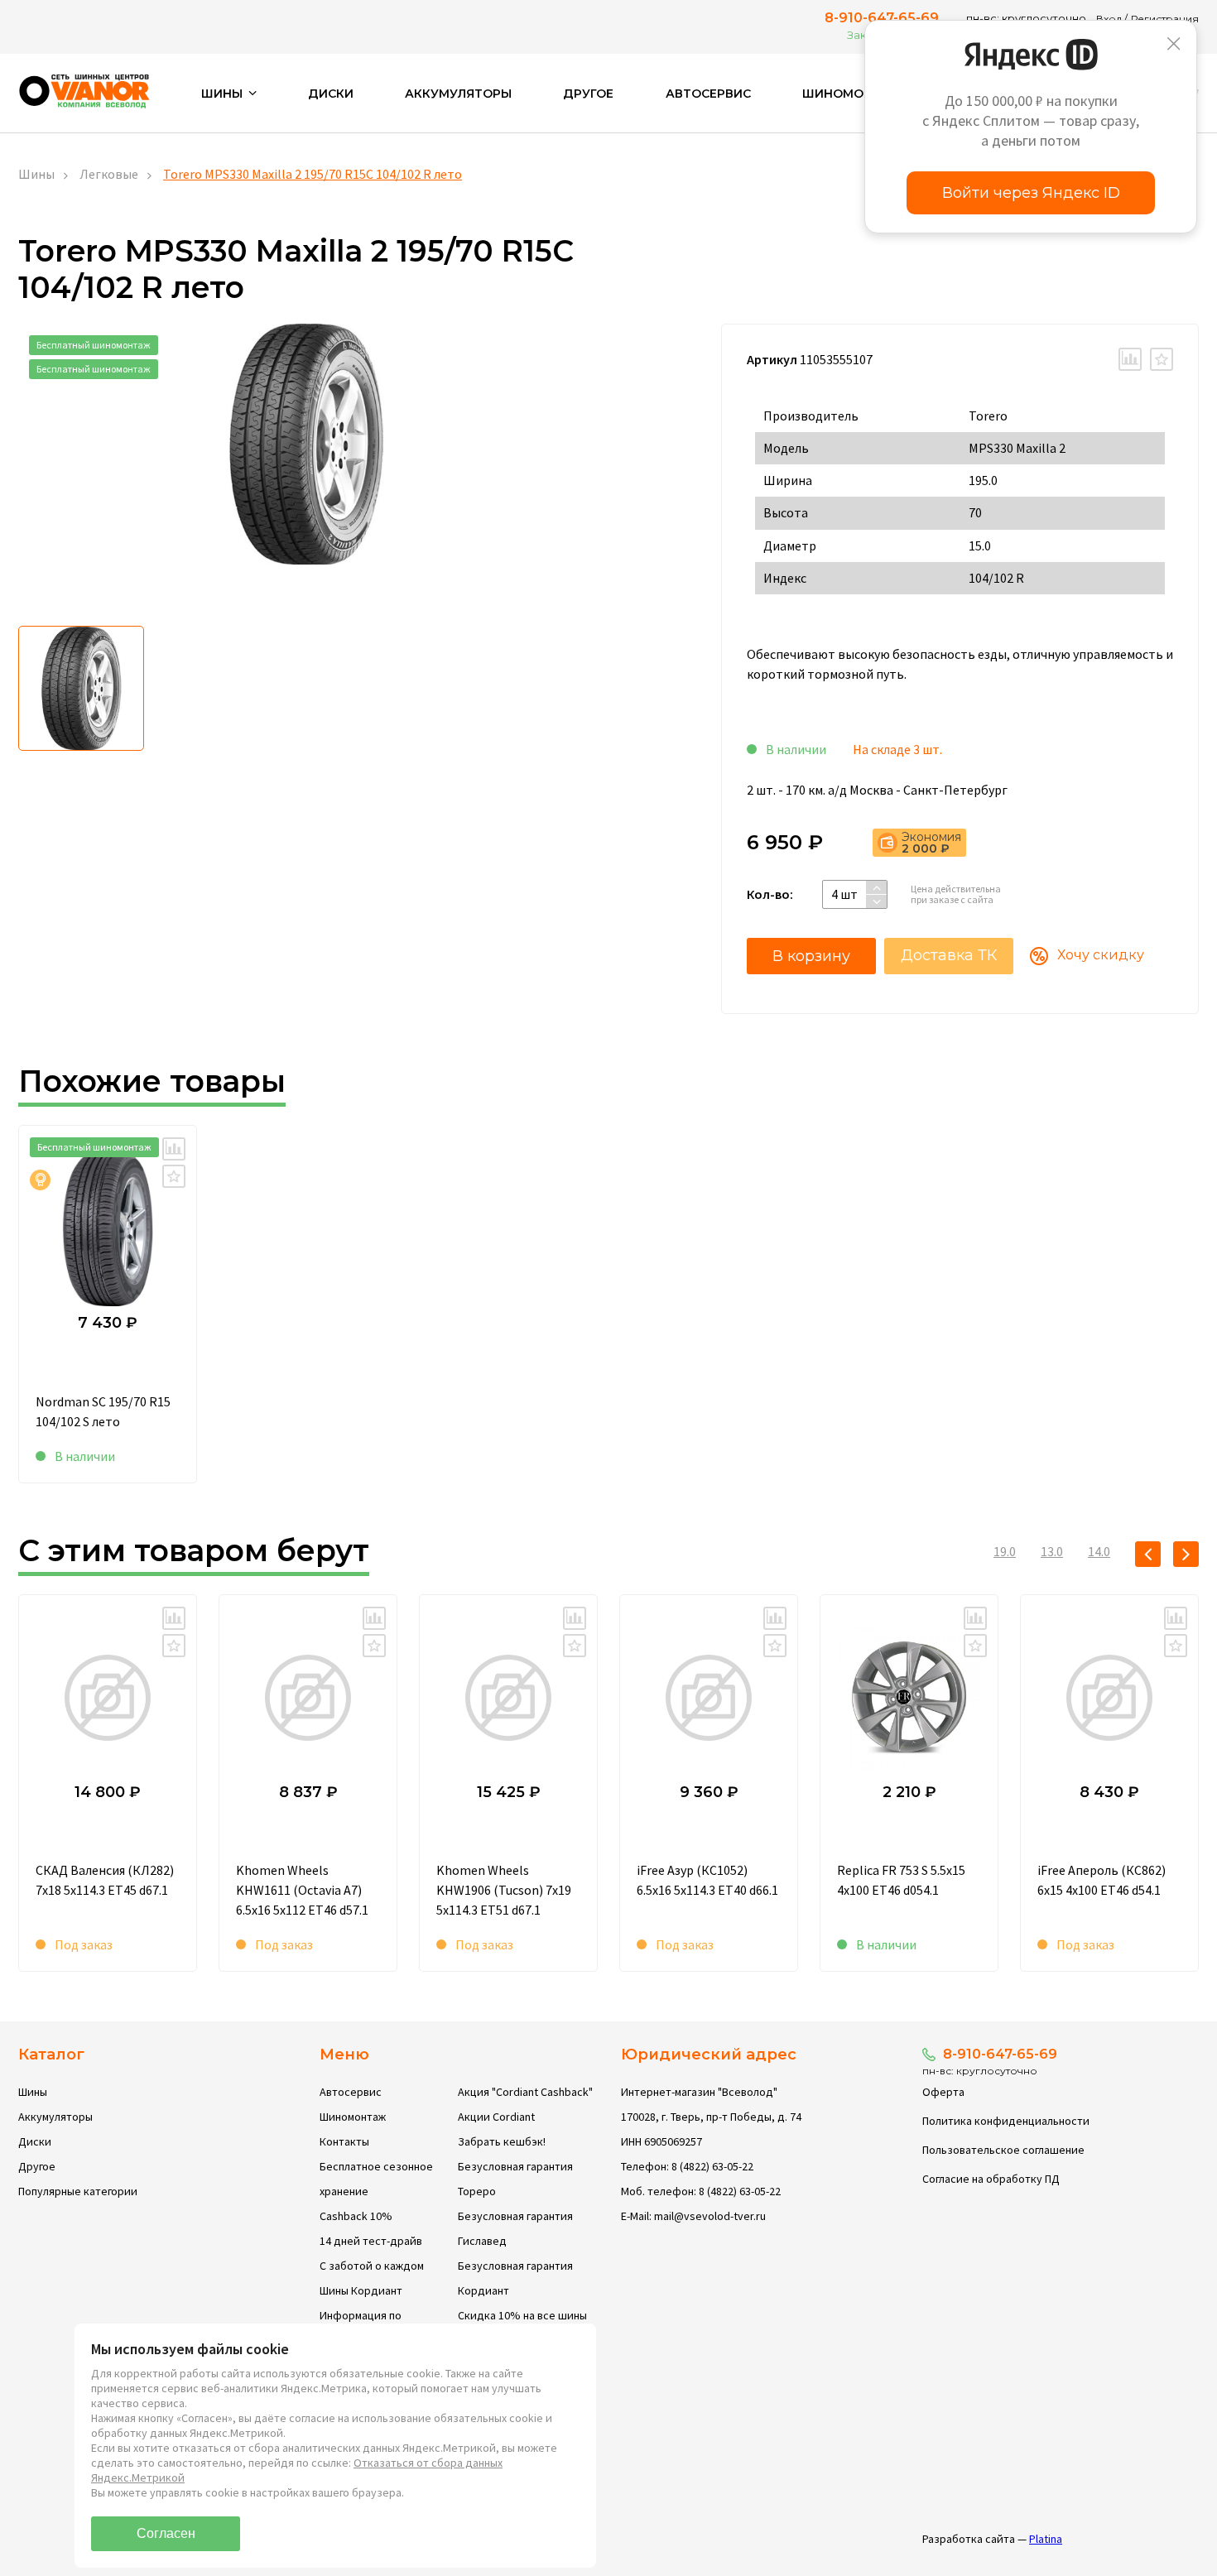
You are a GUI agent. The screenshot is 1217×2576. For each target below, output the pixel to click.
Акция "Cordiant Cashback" (525, 2092)
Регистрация (1165, 19)
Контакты (344, 2141)
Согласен (166, 2533)
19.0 (1005, 1551)
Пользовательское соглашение (1003, 2150)
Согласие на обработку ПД (991, 2179)
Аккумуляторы (458, 94)
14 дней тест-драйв (371, 2241)
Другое (588, 94)
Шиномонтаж (852, 94)
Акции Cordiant (496, 2117)
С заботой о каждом (372, 2266)
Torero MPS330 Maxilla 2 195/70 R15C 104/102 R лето (313, 174)
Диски (331, 94)
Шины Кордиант (361, 2290)
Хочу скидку (1101, 955)
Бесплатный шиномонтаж (94, 345)
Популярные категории (78, 2191)
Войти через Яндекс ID (1031, 193)
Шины (36, 174)
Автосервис (708, 94)
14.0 (1099, 1551)
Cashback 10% (356, 2216)
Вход (1109, 19)
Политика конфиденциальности (1006, 2121)
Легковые (109, 174)
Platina (1046, 2539)
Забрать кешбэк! (502, 2141)
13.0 (1052, 1551)
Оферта (943, 2092)
